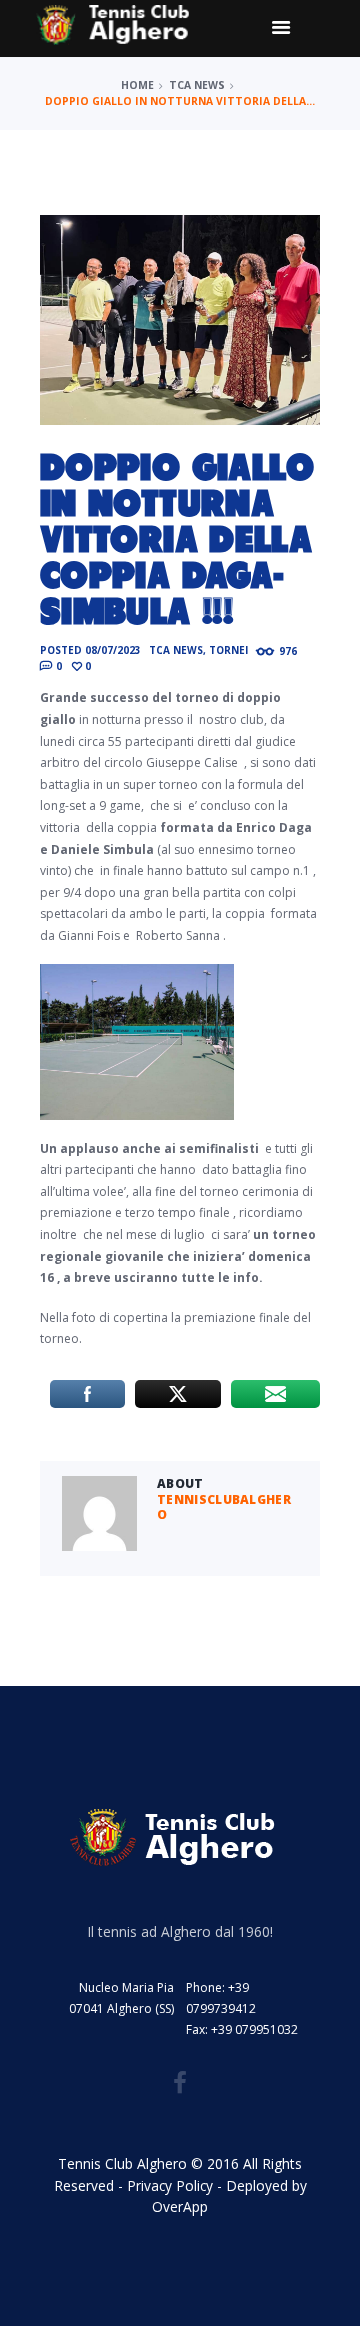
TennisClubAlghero (224, 1507)
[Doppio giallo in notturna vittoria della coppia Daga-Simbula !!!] (180, 320)
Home (137, 85)
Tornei (228, 650)
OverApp (180, 2206)
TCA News (197, 85)
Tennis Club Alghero (122, 2163)
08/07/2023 (113, 650)
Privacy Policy (170, 2185)
